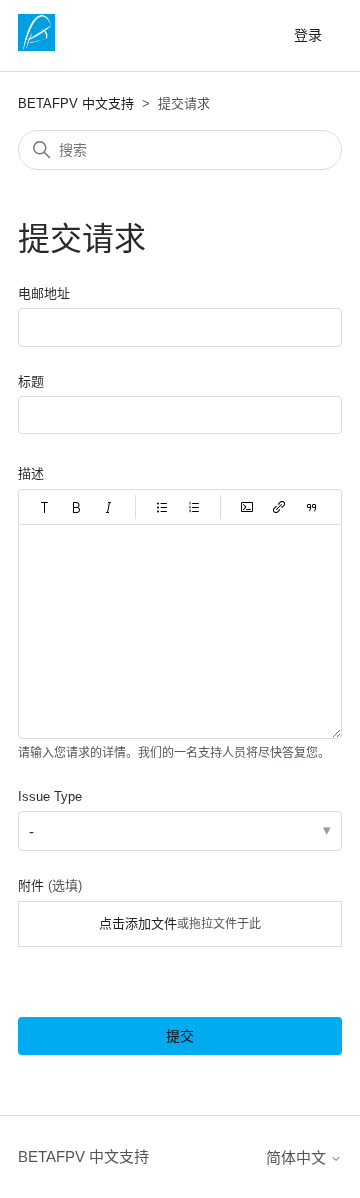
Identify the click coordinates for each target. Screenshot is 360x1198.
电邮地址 (44, 293)
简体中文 (298, 1157)
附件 (50, 885)
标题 (31, 381)
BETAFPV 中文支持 (76, 103)
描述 (31, 473)
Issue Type (50, 796)
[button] (45, 507)
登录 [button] (308, 35)
